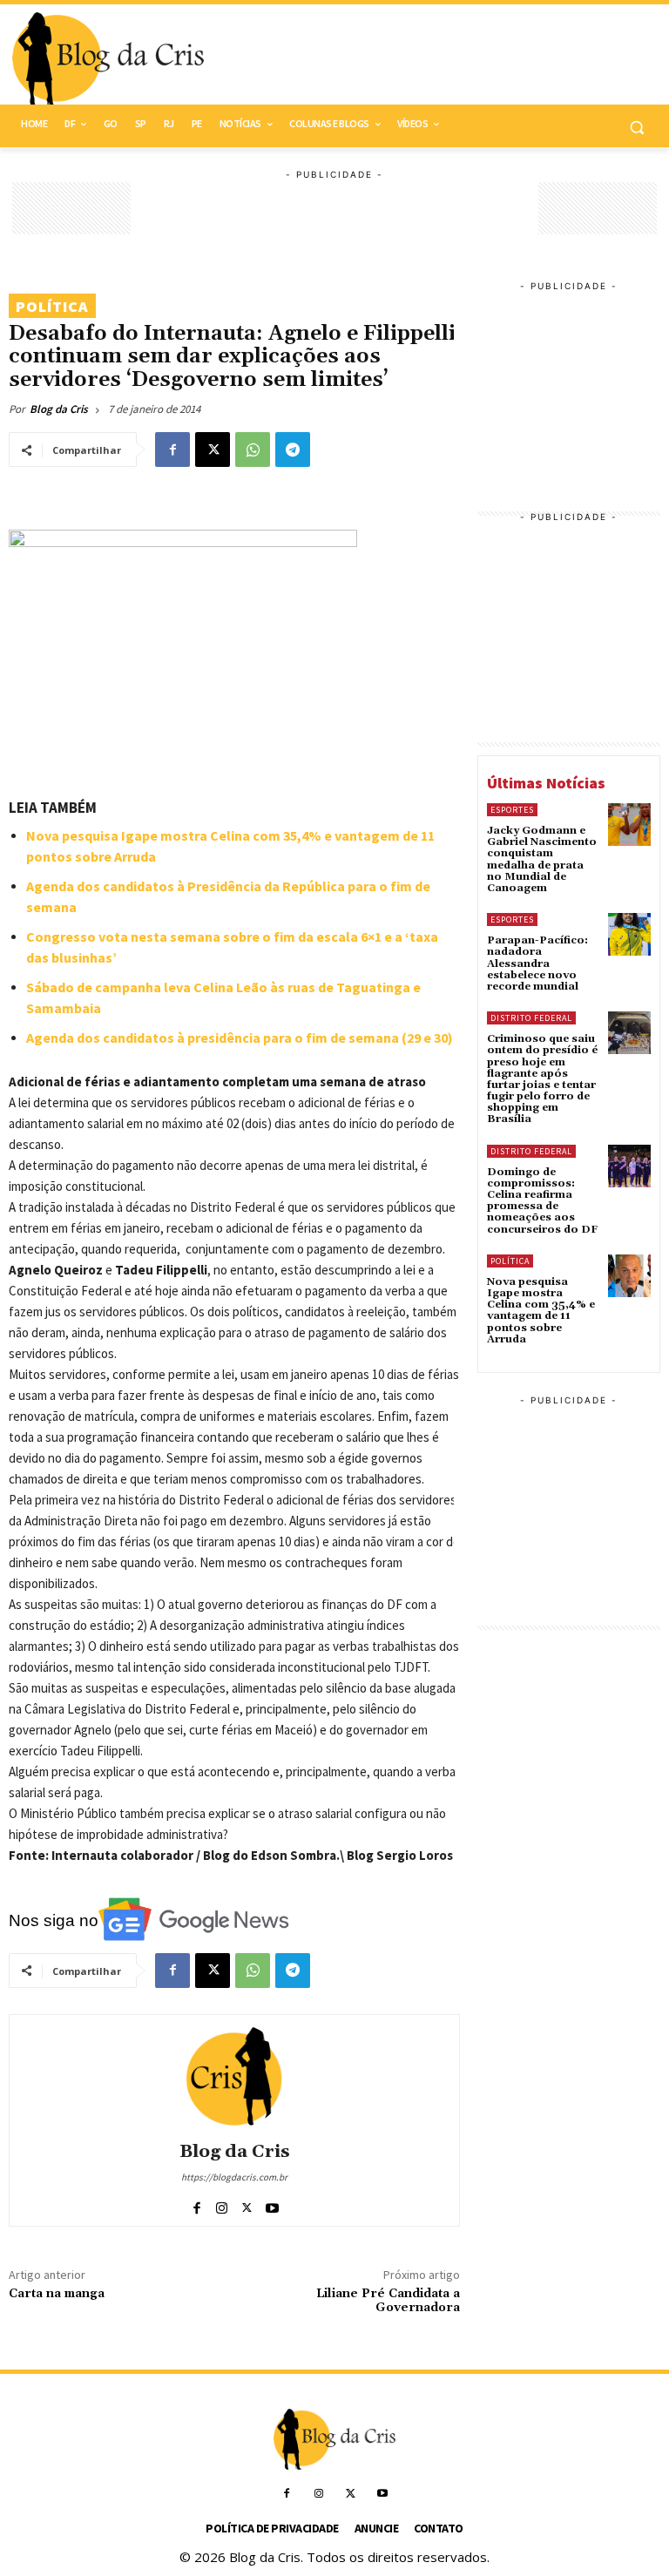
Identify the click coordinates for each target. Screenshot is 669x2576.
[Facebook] (172, 450)
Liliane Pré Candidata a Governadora (388, 2301)
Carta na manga (57, 2294)
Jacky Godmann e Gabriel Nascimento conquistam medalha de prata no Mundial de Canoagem (542, 859)
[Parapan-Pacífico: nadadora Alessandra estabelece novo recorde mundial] (629, 934)
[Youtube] (272, 2204)
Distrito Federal (531, 1018)
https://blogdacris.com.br (234, 2177)
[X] (213, 450)
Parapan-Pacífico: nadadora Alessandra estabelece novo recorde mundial (537, 963)
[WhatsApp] (253, 450)
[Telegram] (293, 450)
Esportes (512, 810)
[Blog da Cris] (234, 2076)
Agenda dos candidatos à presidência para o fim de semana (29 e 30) (240, 1038)
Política (52, 306)
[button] (636, 127)
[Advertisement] (453, 60)
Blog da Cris (59, 409)
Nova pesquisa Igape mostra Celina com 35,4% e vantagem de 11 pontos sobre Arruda (541, 1311)
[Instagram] (222, 2204)
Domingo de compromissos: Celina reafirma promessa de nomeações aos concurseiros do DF (542, 1201)
